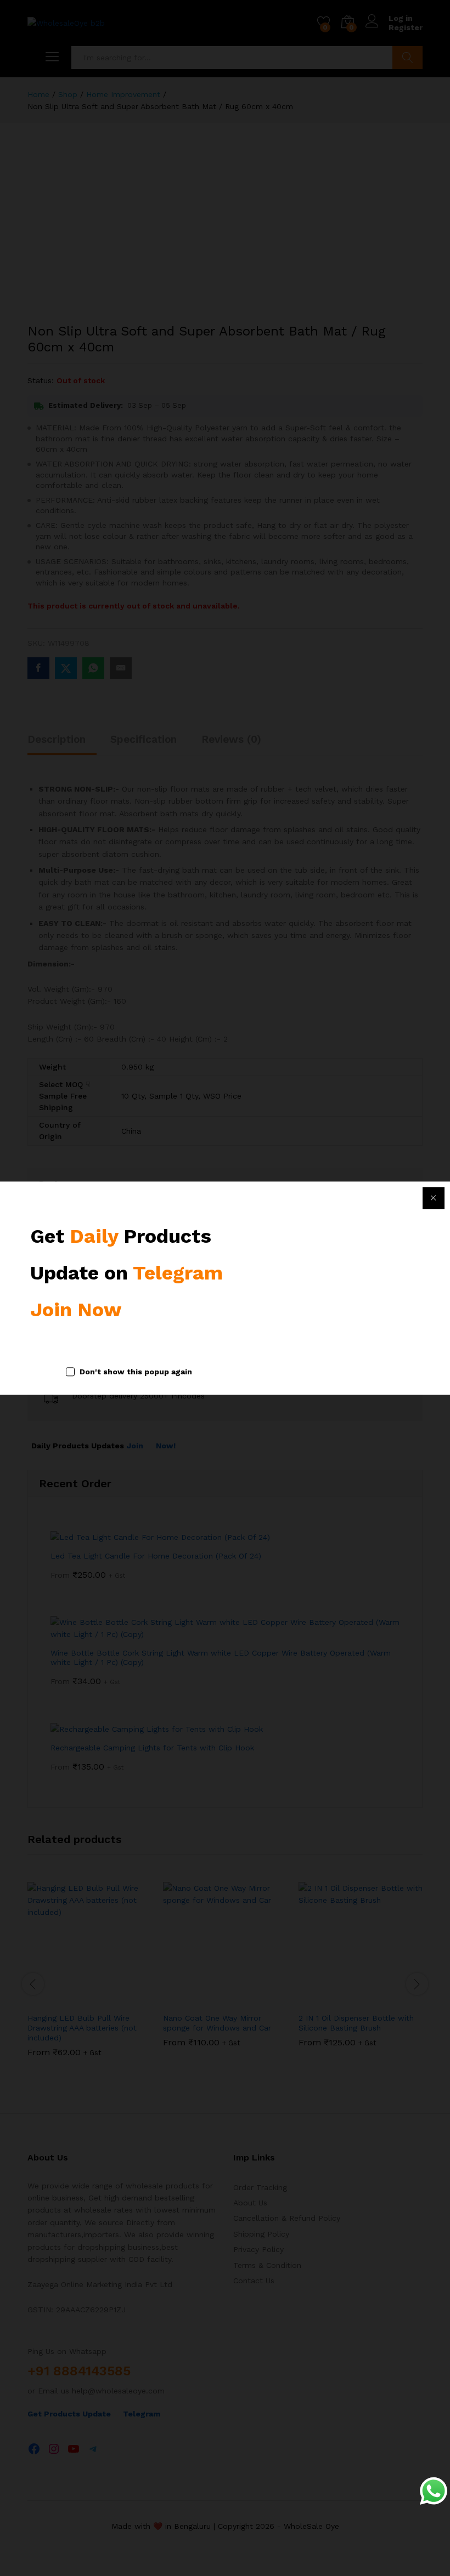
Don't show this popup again (136, 1372)
